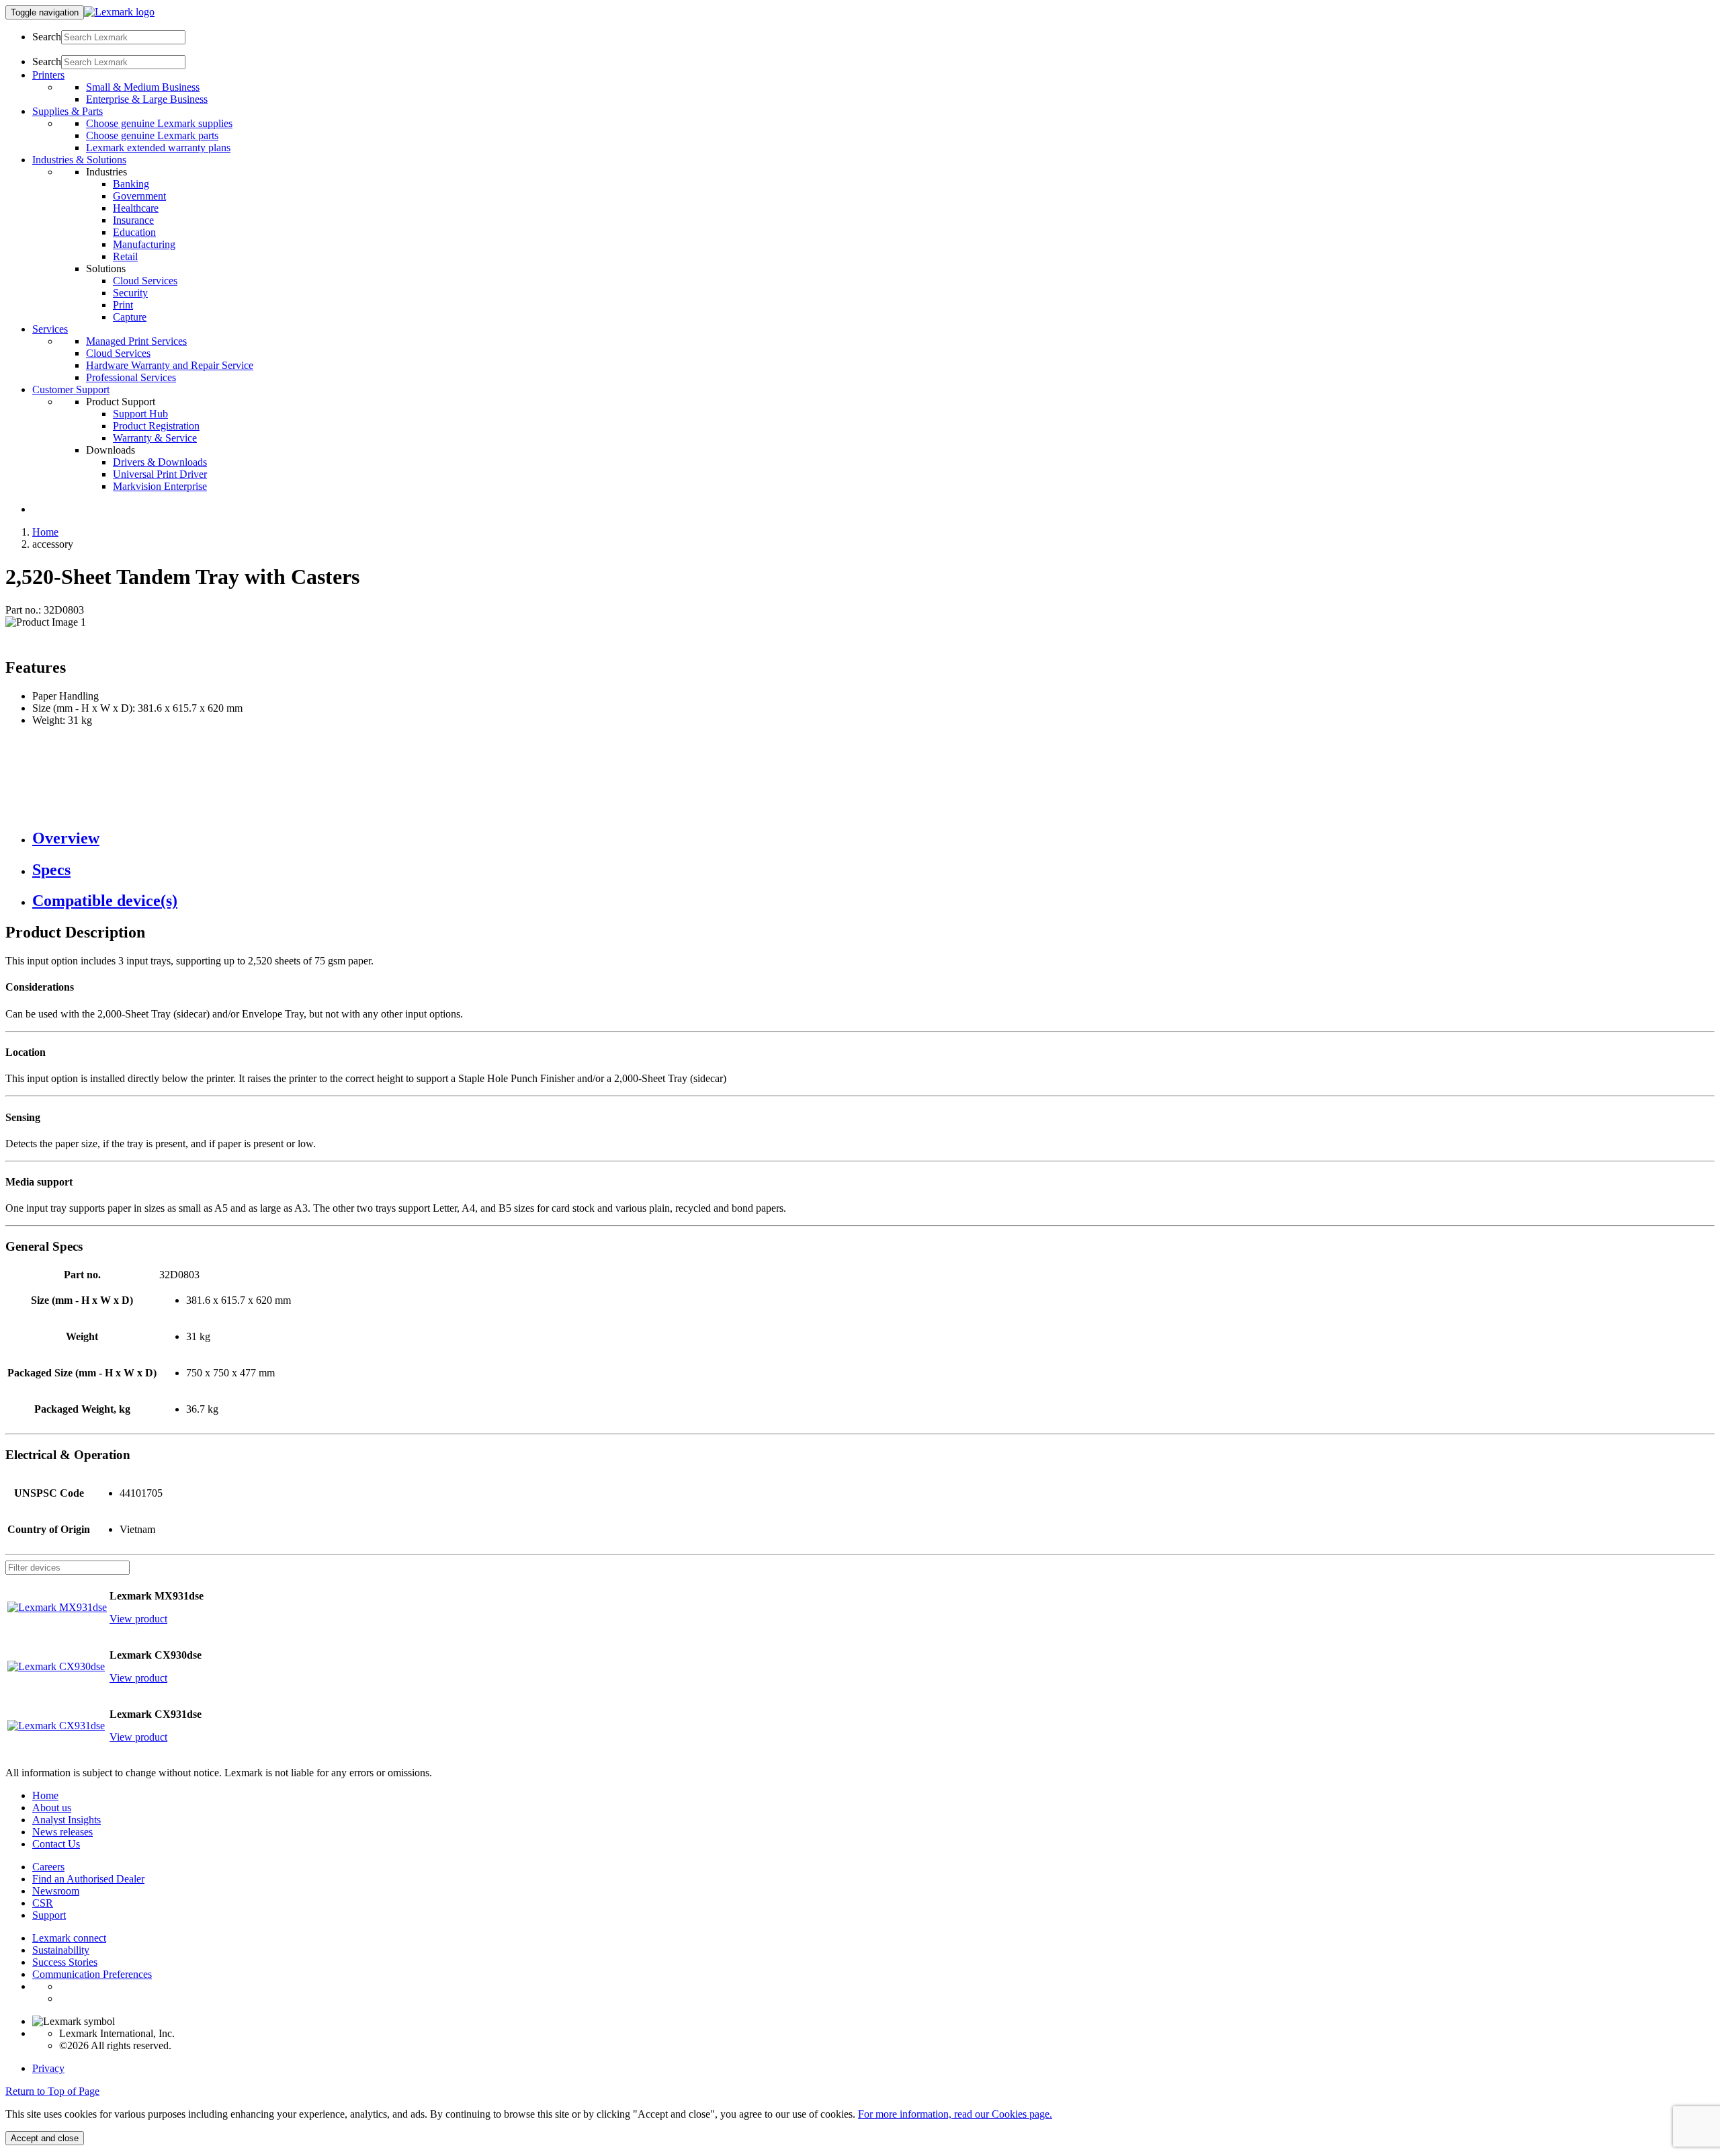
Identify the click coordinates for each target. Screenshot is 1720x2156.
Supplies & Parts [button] (68, 111)
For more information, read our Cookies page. (955, 2114)
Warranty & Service (155, 438)
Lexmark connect (69, 1938)
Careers (48, 1867)
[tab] (873, 838)
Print (123, 305)
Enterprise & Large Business (147, 99)
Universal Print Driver (160, 474)
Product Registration (156, 426)
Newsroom (56, 1891)
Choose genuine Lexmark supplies (159, 123)
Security (130, 293)
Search (47, 37)
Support (49, 1915)
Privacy (48, 2068)
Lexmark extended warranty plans (158, 148)
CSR (43, 1903)
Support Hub (140, 414)
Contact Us (56, 1844)
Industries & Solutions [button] (79, 160)
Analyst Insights (67, 1820)
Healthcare (136, 208)
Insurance (133, 220)
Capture (130, 317)
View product (138, 1619)
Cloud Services (145, 281)
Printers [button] (48, 75)
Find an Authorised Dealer (88, 1879)
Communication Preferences (92, 1974)
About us (52, 1808)
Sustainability (61, 1950)
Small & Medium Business (143, 87)
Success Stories (65, 1962)
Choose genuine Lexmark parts (152, 135)
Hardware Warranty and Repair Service (170, 365)
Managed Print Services (136, 341)
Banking (131, 184)
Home (45, 532)
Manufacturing (144, 244)
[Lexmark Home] (119, 12)
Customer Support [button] (71, 389)
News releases (62, 1832)
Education (134, 232)
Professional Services (131, 377)
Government (139, 196)
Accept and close (45, 2138)
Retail (125, 256)
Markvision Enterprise (160, 486)
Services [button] (50, 329)
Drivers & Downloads (160, 462)
